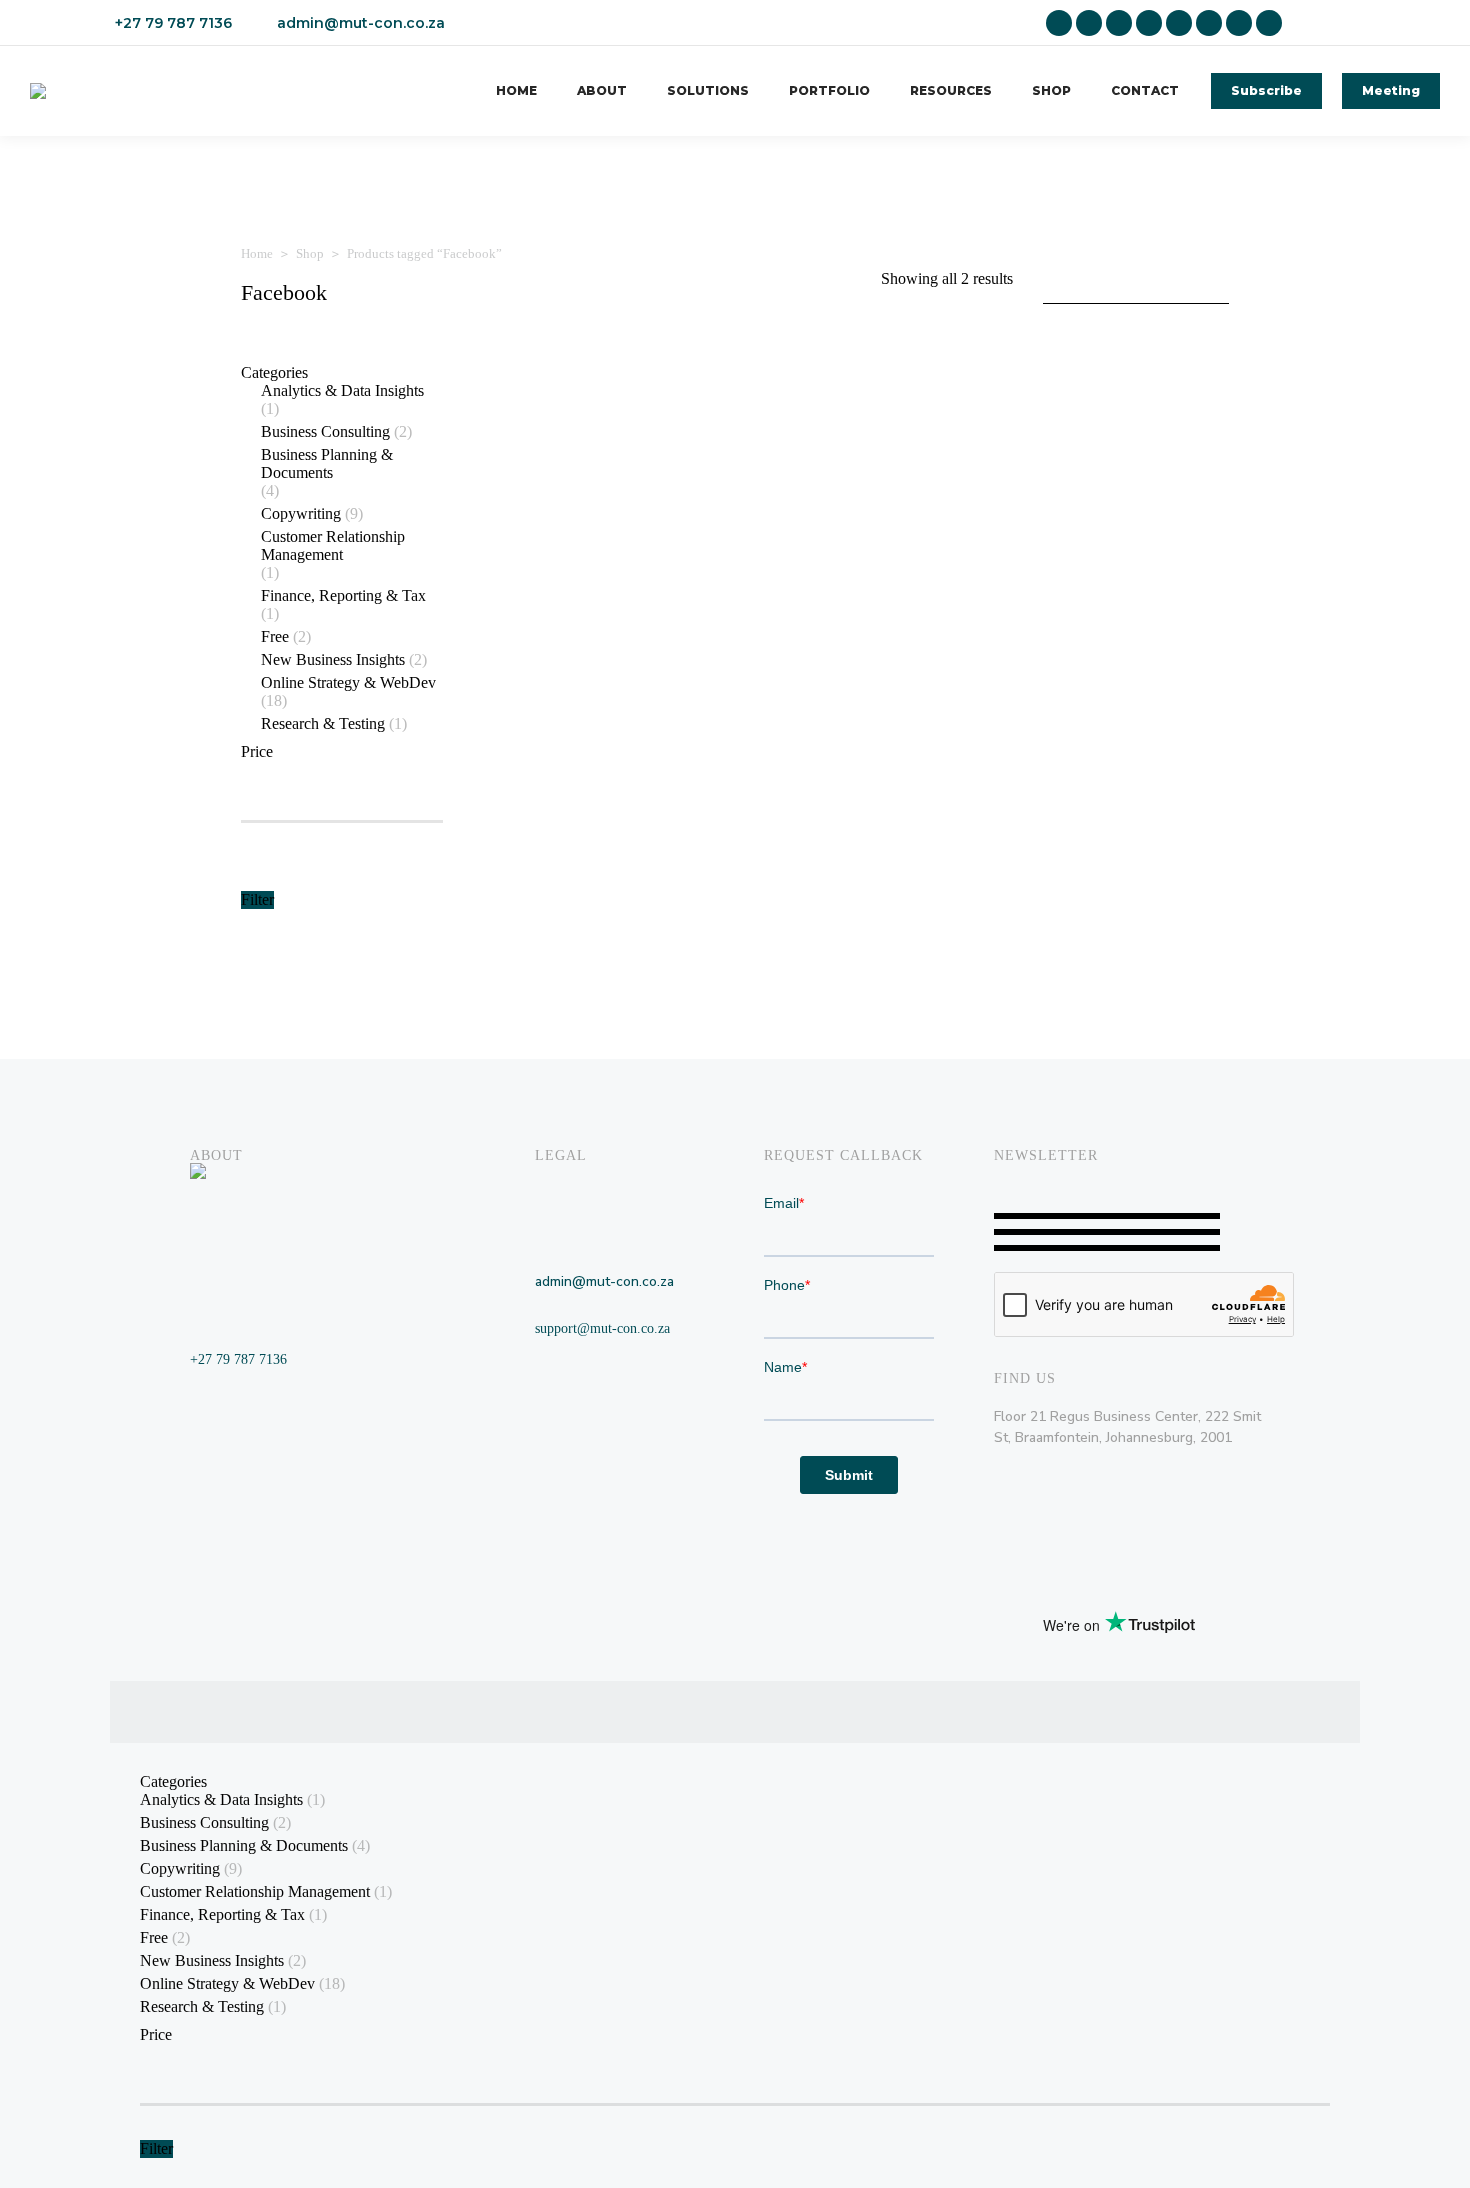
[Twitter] (1164, 1715)
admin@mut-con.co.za (361, 23)
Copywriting (301, 513)
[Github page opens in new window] (1209, 23)
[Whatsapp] (1272, 1715)
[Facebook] (1092, 1715)
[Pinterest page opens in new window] (1179, 23)
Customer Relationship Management (333, 545)
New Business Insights (333, 659)
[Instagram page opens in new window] (1119, 23)
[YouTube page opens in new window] (1239, 23)
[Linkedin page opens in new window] (1059, 23)
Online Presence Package (583, 629)
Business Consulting (325, 431)
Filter (257, 899)
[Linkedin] (1056, 1715)
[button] (613, 596)
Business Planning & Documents (327, 463)
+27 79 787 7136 (173, 23)
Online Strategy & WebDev (348, 682)
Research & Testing (323, 723)
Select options (809, 689)
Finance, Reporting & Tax (343, 595)
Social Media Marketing (831, 629)
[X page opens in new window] (1149, 23)
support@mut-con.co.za (602, 1328)
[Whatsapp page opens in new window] (1269, 23)
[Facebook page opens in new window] (1089, 23)
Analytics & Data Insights (342, 390)
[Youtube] (1236, 1715)
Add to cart (548, 689)
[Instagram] (1128, 1715)
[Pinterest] (1200, 1715)
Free (275, 636)
